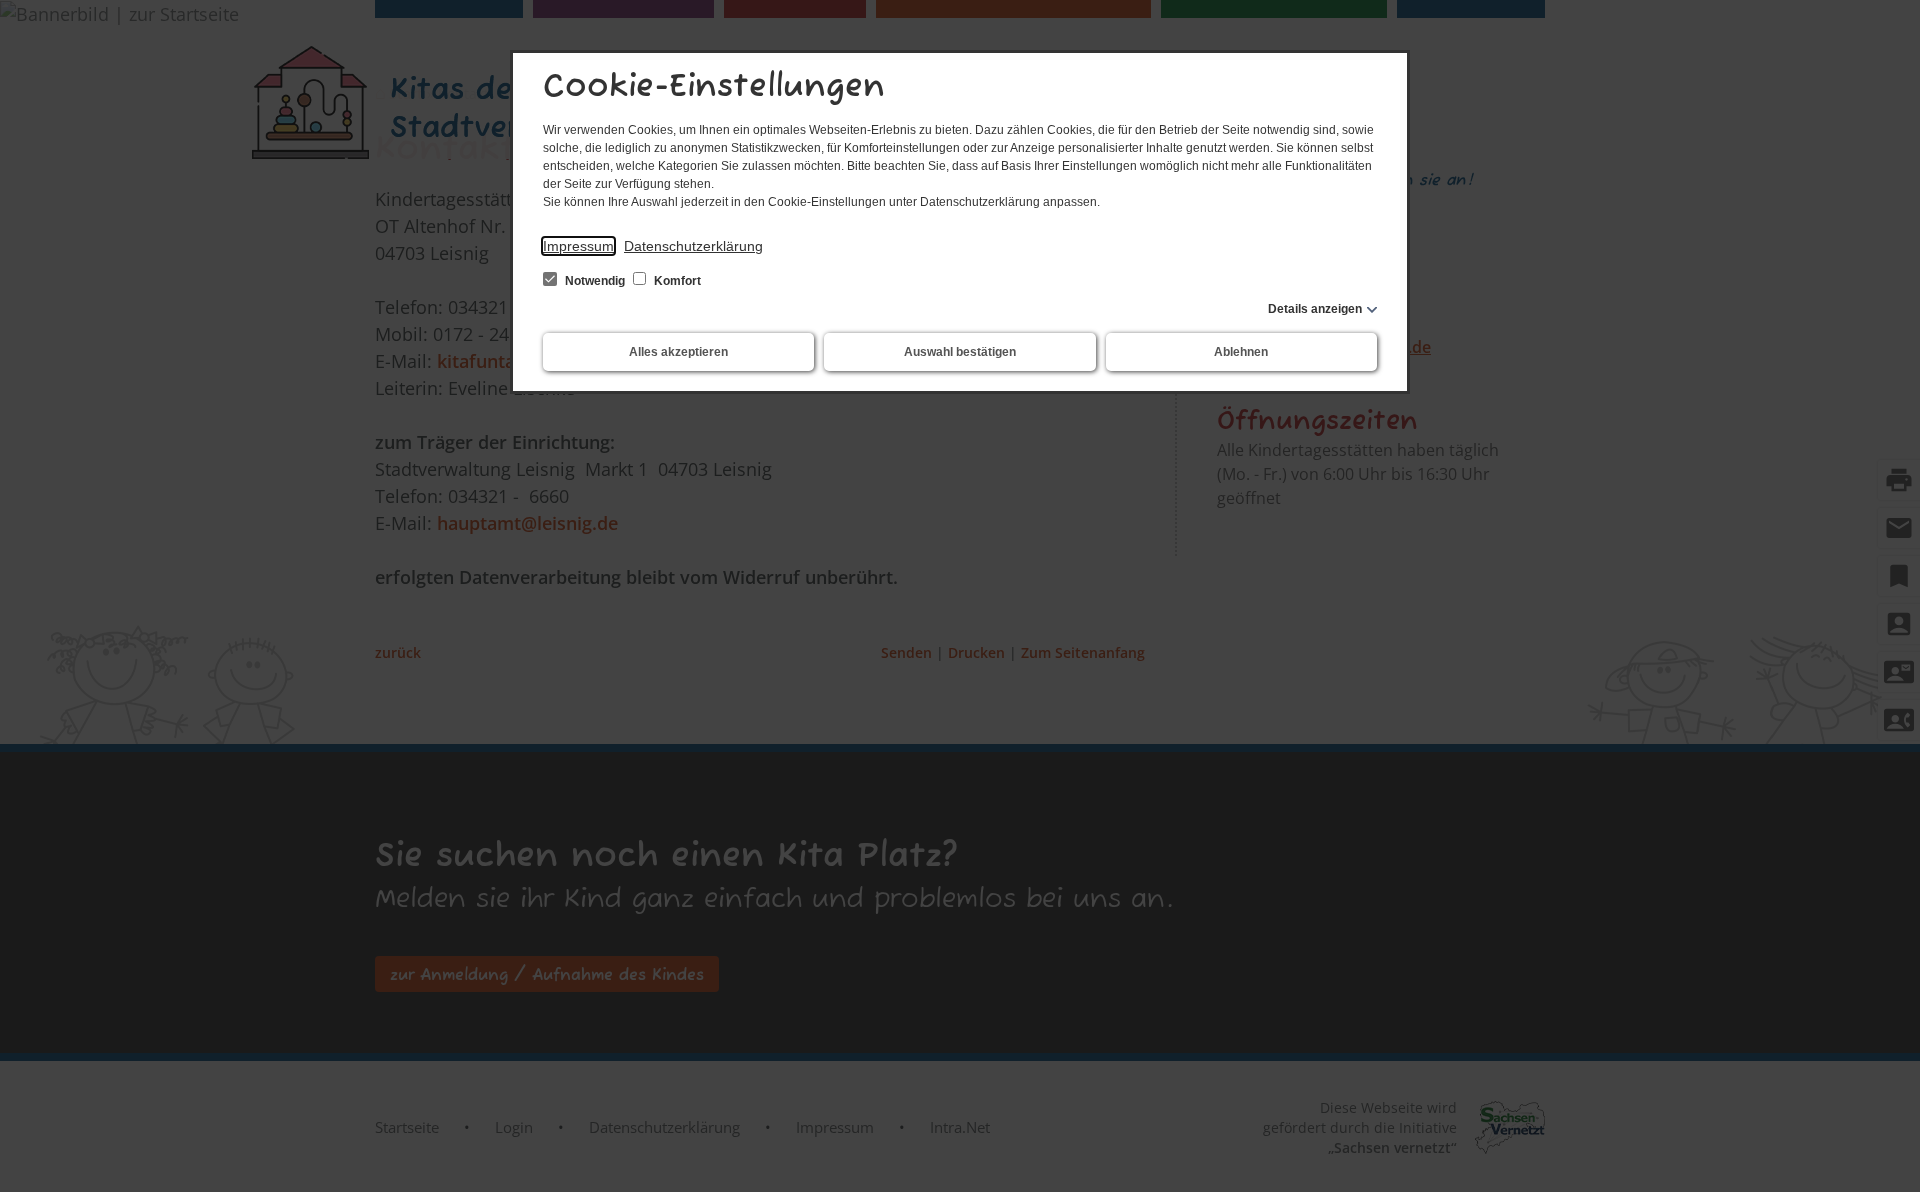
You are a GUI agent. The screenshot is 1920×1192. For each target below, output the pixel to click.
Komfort (676, 281)
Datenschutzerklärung (693, 246)
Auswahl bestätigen (960, 352)
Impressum (578, 246)
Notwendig (595, 281)
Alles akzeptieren (678, 352)
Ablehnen (1241, 352)
